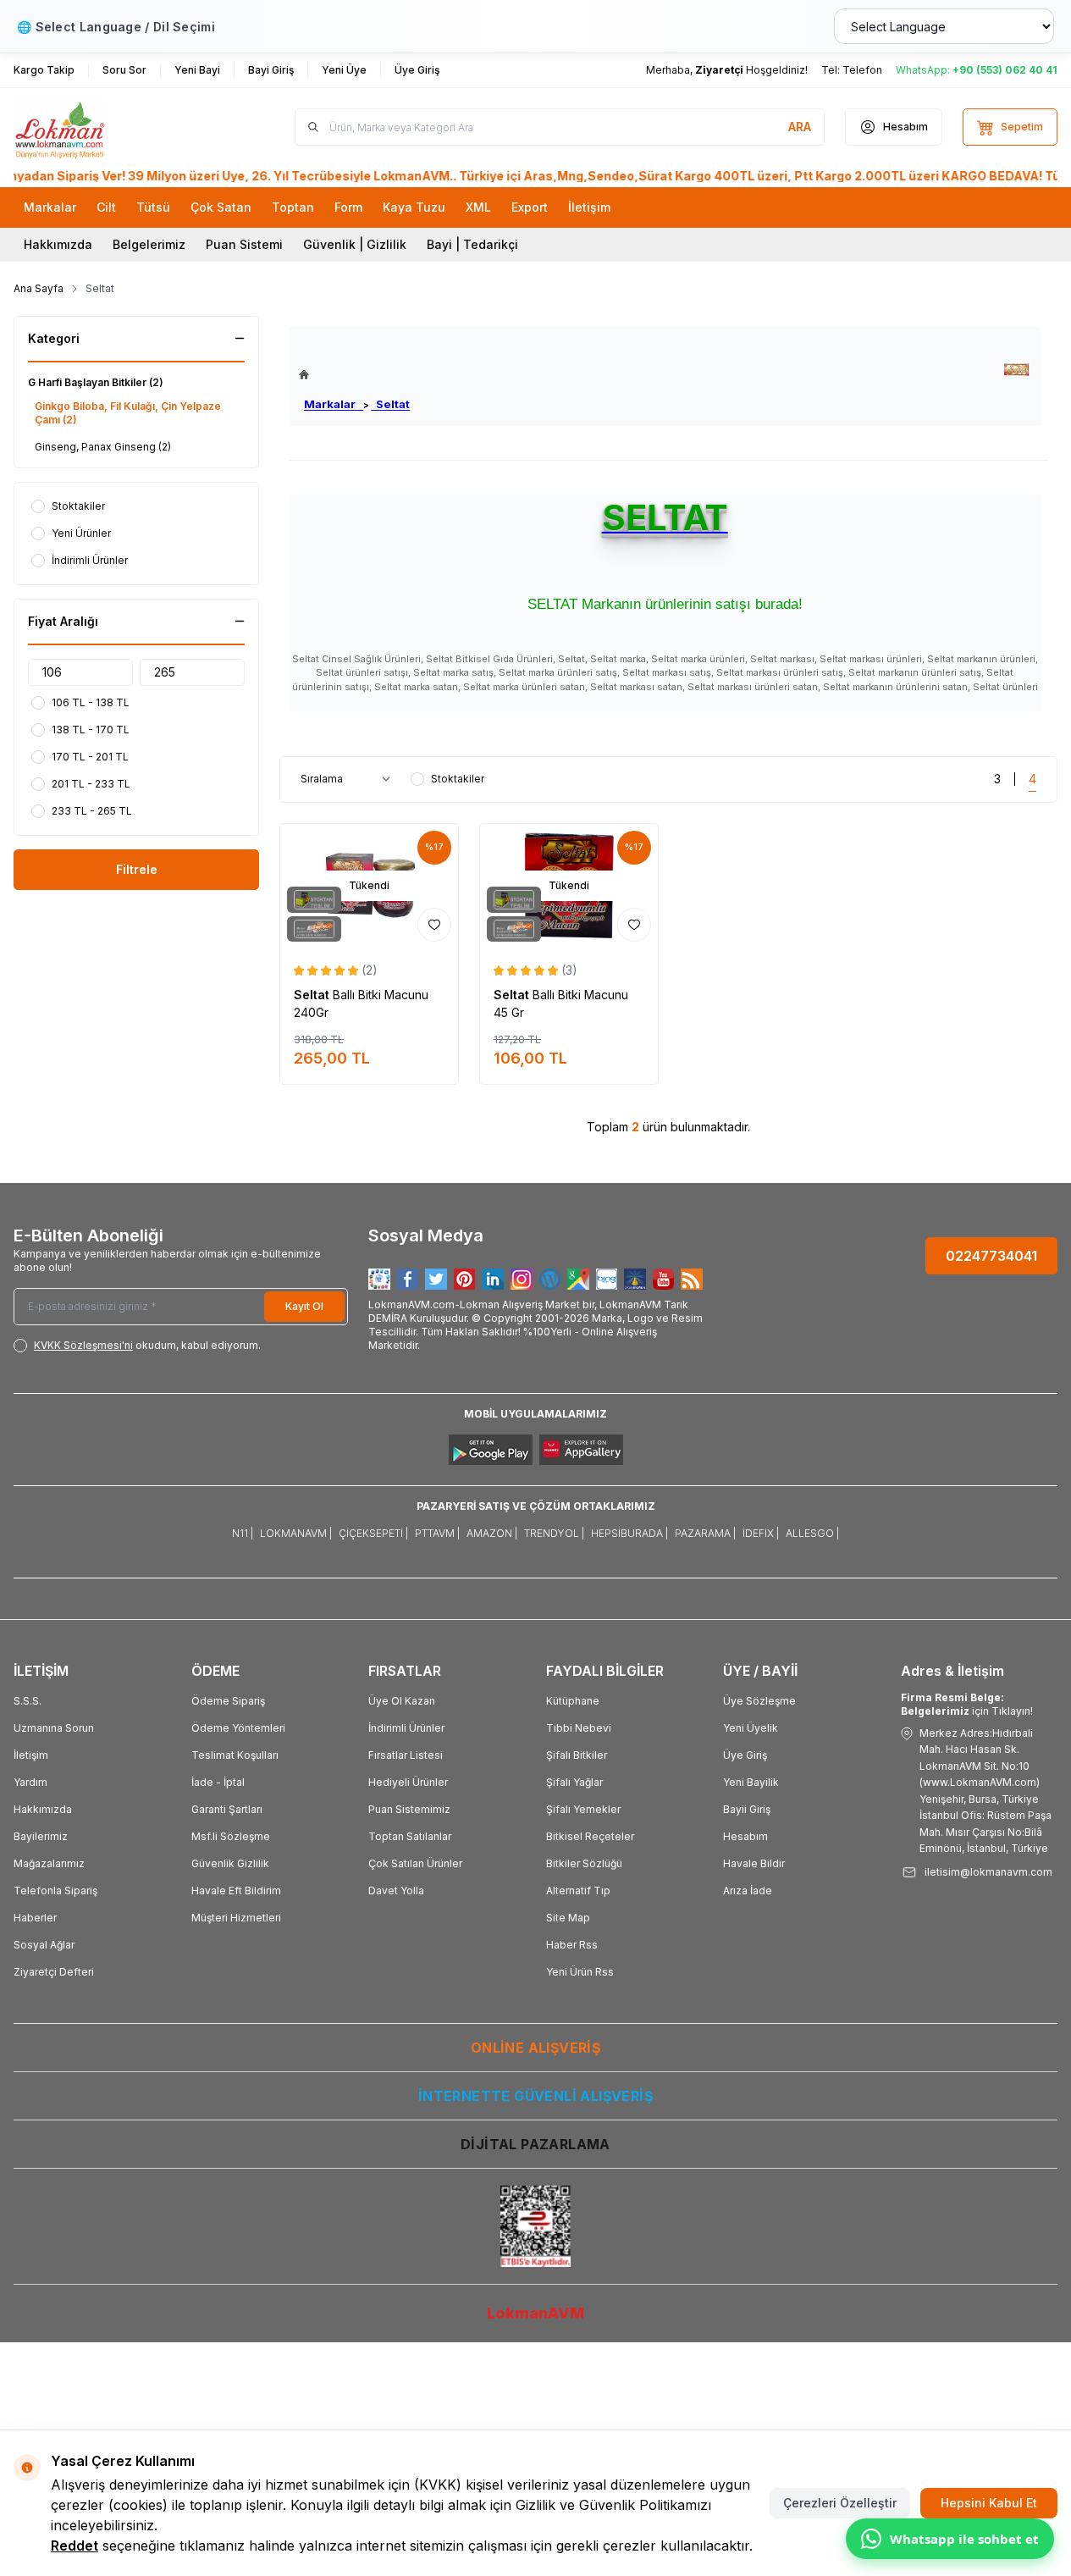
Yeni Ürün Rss (580, 1972)
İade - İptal (218, 1782)
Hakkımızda (58, 244)
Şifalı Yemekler (583, 1809)
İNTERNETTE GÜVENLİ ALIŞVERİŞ (535, 2096)
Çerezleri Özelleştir (840, 2503)
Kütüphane (573, 1701)
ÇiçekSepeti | (373, 1533)
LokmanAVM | (296, 1533)
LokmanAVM (535, 2313)
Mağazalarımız (49, 1863)
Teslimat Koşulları (235, 1755)
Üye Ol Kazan (402, 1701)
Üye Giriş (745, 1755)
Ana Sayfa (39, 288)
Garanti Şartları (227, 1809)
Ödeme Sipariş (228, 1701)
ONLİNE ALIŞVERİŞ (535, 2048)
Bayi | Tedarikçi (472, 244)
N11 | (243, 1533)
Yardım (30, 1782)
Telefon (862, 70)
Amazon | (492, 1533)
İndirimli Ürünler (406, 1728)
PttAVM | (437, 1533)
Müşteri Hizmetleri (236, 1918)
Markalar (334, 404)
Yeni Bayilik (751, 1782)
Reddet (75, 2546)
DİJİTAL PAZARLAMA (535, 2144)
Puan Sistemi (244, 244)
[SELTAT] (1016, 370)
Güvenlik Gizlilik (230, 1863)
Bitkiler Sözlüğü (584, 1863)
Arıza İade (748, 1891)
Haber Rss (572, 1945)
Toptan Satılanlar (410, 1836)
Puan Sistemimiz (409, 1809)
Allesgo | (812, 1533)
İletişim (31, 1755)
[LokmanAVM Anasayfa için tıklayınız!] (354, 375)
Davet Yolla (396, 1891)
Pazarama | (705, 1533)
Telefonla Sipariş (55, 1891)
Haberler (35, 1918)
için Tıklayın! (967, 1704)
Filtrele (137, 869)
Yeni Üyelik (751, 1728)
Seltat (390, 404)
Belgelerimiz (149, 244)
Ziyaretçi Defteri (54, 1972)
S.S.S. (28, 1701)
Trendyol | (554, 1533)
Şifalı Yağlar (574, 1782)
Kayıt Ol (304, 1306)
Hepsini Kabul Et (989, 2503)
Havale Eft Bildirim (236, 1891)
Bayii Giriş (747, 1809)
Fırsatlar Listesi (406, 1755)
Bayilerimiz (41, 1836)
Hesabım (745, 1836)
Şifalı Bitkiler (577, 1755)
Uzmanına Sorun (54, 1728)
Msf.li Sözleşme (231, 1836)
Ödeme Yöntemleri (238, 1728)
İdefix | (761, 1533)
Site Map (568, 1918)
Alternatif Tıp (578, 1891)
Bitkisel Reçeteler (590, 1836)
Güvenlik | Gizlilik (355, 244)
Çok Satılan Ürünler (415, 1863)
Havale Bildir (754, 1863)
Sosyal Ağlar (44, 1945)
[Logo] (115, 127)
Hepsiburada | (629, 1533)
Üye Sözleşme (759, 1701)
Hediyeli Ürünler (408, 1782)
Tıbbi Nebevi (579, 1728)
